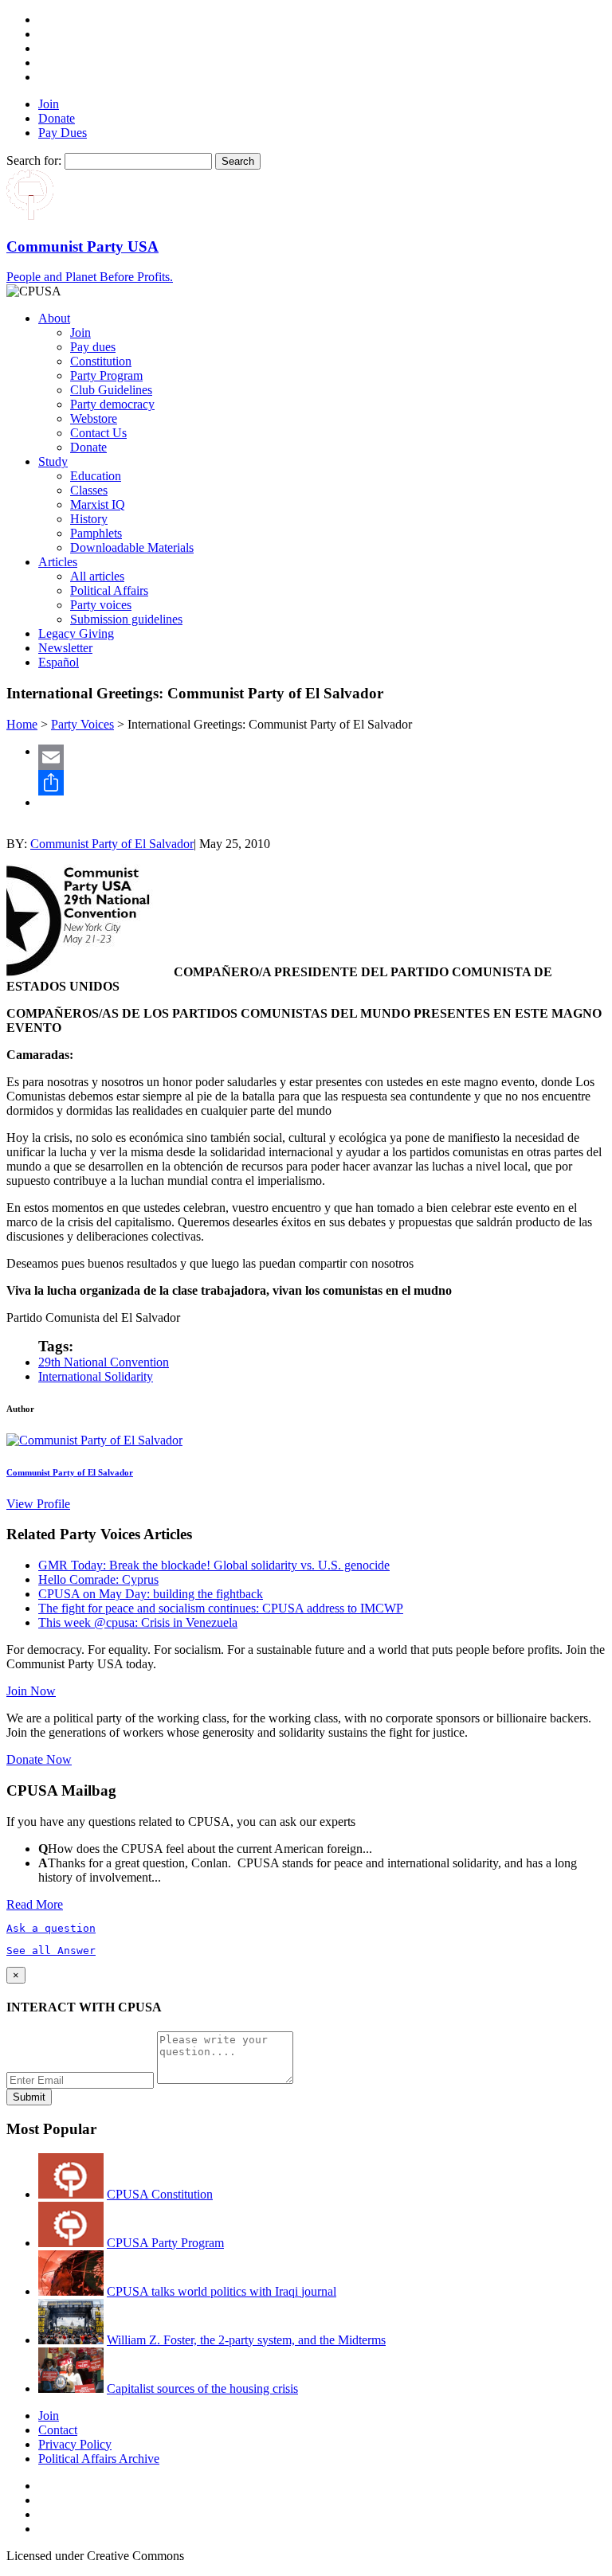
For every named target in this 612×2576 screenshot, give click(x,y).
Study (53, 461)
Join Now (31, 1691)
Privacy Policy (75, 2444)
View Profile (38, 1504)
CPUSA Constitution (160, 2194)
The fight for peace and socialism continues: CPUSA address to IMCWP (221, 1608)
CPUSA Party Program (165, 2243)
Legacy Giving (76, 633)
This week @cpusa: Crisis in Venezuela (138, 1622)
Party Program (106, 375)
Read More (35, 1904)
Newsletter (65, 648)
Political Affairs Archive (99, 2459)
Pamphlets (96, 533)
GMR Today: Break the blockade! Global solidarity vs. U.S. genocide (214, 1565)
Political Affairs (109, 590)
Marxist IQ (98, 504)
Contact (58, 2430)
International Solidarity (96, 1376)
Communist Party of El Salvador (112, 844)
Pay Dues (63, 133)
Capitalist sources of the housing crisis (202, 2388)
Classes (89, 490)
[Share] (322, 783)
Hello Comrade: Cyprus (98, 1579)
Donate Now (39, 1759)
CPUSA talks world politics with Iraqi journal (222, 2291)
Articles (58, 562)
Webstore (94, 418)
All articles (97, 576)
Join (49, 104)
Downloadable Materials (132, 547)
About (54, 318)
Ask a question (51, 1928)
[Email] (322, 757)
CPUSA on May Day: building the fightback (151, 1594)
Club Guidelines (111, 390)
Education (96, 476)
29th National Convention (104, 1362)
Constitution (101, 361)
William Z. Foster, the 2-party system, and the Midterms (246, 2340)
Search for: (34, 160)
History (89, 519)
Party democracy (112, 404)
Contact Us (98, 433)
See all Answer (51, 1951)
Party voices (101, 605)
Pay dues (93, 347)
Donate (57, 118)
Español (59, 662)
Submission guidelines (126, 619)
